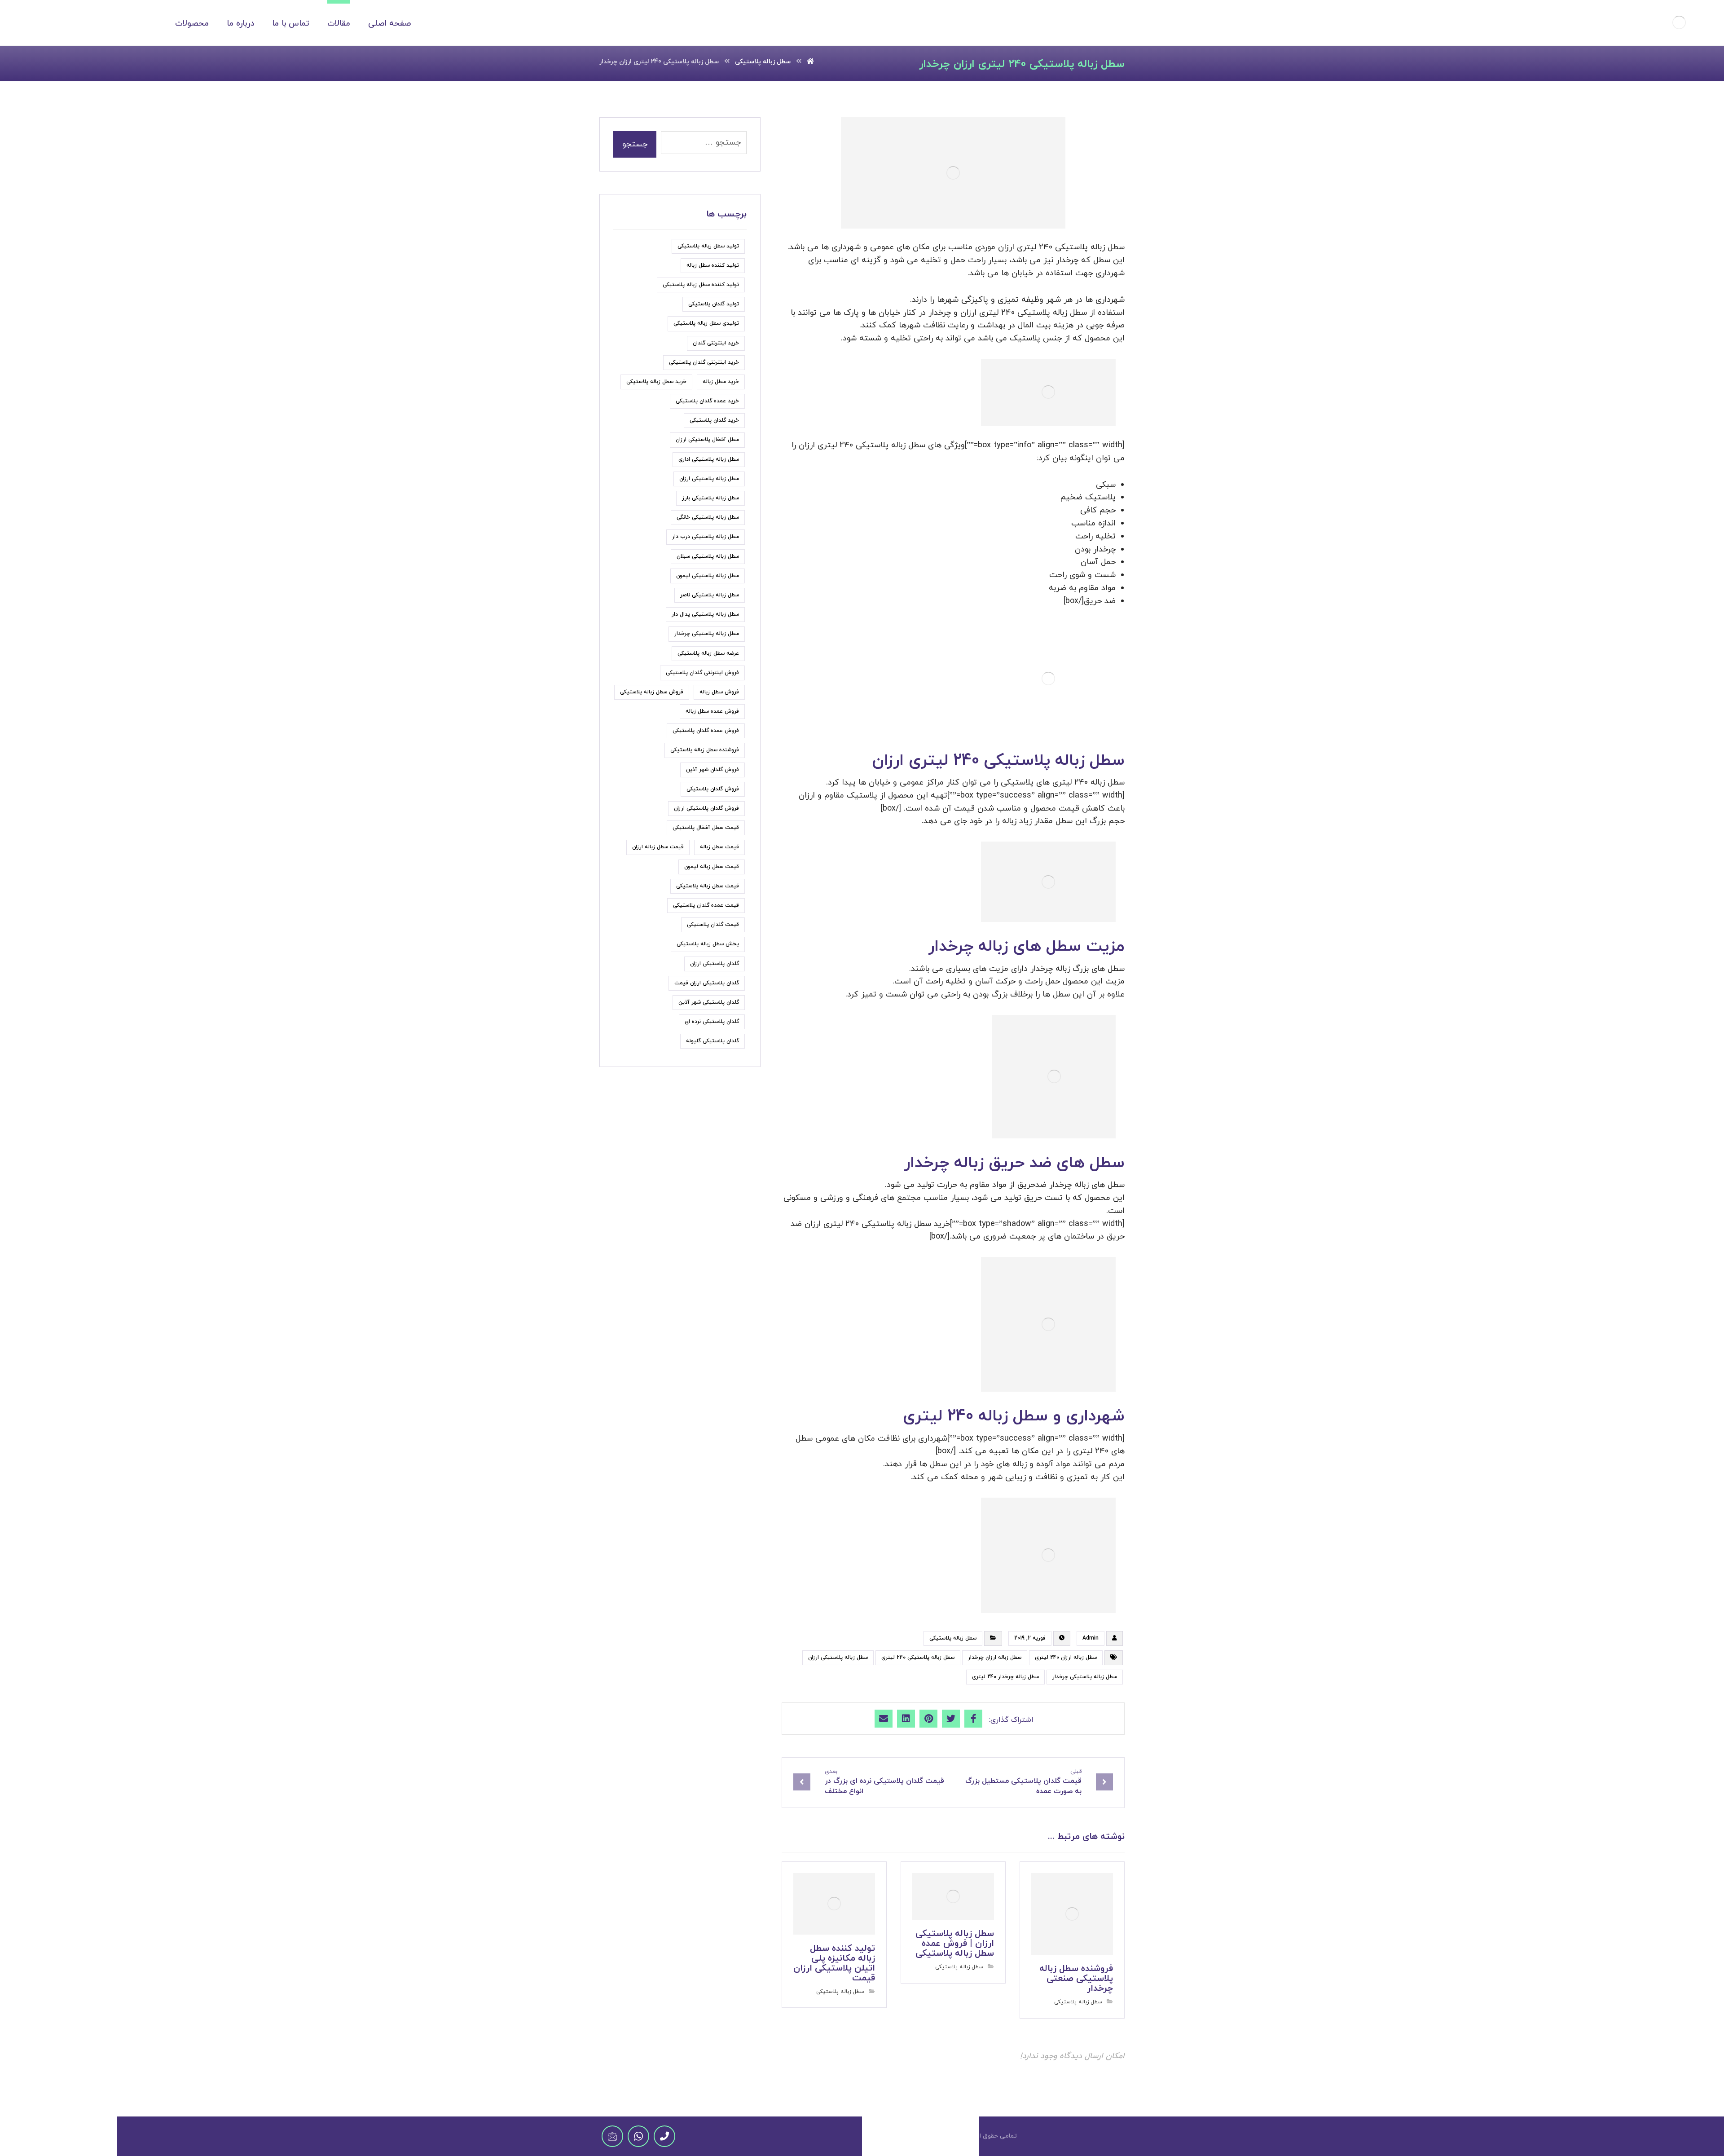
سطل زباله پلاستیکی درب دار (706, 537)
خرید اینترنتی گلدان (716, 343)
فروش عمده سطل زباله (712, 711)
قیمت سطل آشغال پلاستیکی (706, 828)
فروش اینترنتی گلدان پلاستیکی (702, 673)
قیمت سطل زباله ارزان (658, 847)
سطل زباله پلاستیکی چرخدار (1085, 1677)
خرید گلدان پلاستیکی (714, 420)
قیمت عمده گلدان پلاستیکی (706, 905)
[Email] (612, 2136)
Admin (1091, 1638)
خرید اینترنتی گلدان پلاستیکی (704, 362)
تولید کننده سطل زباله (713, 265)
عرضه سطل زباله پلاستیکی (708, 653)
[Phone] (664, 2136)
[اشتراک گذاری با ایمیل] (884, 1719)
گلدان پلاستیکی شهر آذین (709, 1002)
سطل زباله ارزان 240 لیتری (1066, 1658)
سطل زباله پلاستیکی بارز (710, 498)
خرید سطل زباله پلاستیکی (656, 382)
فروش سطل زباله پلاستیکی (652, 692)
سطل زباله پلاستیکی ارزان (838, 1658)
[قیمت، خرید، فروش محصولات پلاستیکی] (1679, 22)
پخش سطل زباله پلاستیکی (708, 944)
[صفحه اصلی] (810, 62)
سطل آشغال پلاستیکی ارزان (707, 440)
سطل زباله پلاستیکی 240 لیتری (918, 1658)
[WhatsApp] (638, 2136)
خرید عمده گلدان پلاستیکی (707, 401)
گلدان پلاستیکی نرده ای (712, 1022)
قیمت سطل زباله (719, 847)
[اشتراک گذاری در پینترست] (928, 1719)
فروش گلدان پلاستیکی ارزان (706, 808)
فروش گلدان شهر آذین (712, 770)
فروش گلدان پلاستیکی (713, 789)
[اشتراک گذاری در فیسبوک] (973, 1719)
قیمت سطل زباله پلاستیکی (708, 886)
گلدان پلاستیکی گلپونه (712, 1041)
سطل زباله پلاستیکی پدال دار (705, 614)
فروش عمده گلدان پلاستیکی (706, 731)
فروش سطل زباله (719, 692)
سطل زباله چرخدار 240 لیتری (1005, 1677)
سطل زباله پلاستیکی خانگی (708, 517)
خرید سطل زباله (721, 382)
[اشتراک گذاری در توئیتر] (951, 1719)
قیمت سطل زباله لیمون (712, 867)
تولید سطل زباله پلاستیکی (708, 246)
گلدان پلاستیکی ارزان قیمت (707, 983)
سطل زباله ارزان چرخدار (995, 1658)
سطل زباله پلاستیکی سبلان (708, 556)
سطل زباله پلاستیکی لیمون (708, 576)
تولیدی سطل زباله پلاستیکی (706, 323)
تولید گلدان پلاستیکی (714, 304)
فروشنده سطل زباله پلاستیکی (705, 750)
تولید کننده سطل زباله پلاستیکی (701, 285)
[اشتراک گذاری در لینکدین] (906, 1719)
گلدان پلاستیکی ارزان (715, 964)
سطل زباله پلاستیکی (953, 1638)
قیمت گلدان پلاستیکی (713, 925)
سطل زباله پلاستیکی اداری (709, 459)
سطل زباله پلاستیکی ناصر (710, 595)
